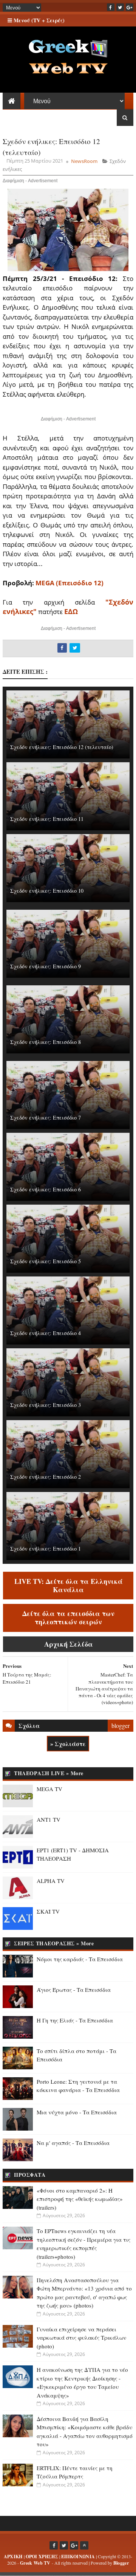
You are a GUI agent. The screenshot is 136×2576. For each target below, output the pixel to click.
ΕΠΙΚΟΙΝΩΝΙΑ (78, 2557)
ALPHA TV (51, 1881)
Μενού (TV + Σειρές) (38, 20)
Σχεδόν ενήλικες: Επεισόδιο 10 (47, 891)
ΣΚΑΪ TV (48, 1911)
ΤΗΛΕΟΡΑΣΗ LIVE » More (49, 1773)
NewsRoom (84, 161)
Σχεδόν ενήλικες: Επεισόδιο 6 (46, 1189)
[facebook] (111, 7)
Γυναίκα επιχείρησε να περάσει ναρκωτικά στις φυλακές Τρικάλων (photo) (81, 2338)
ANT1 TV (49, 1819)
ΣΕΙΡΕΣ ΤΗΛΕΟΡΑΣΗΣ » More (54, 1943)
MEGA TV (49, 1789)
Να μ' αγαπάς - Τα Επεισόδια (73, 2143)
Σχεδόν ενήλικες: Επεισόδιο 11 (47, 819)
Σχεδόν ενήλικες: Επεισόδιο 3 (46, 1405)
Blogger (121, 2563)
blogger (121, 1725)
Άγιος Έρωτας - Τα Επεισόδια (74, 1990)
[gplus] (130, 7)
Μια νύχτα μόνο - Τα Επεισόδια (77, 2112)
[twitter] (120, 7)
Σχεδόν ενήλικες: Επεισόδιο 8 (46, 1042)
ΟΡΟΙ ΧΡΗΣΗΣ (42, 2557)
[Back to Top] (84, 2545)
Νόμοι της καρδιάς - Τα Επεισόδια (80, 1959)
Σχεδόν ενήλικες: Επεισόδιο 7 (46, 1117)
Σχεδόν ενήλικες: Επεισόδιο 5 (46, 1261)
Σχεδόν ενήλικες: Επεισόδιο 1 (46, 1549)
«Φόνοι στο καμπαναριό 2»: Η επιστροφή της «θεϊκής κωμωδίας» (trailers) (80, 2199)
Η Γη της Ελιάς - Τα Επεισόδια (75, 2020)
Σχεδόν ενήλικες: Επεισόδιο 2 (46, 1477)
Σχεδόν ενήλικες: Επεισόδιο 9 (46, 966)
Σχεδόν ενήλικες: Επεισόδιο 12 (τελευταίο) (62, 747)
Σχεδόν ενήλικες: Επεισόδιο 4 (46, 1333)
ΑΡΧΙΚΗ (13, 2557)
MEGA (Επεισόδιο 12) (70, 583)
